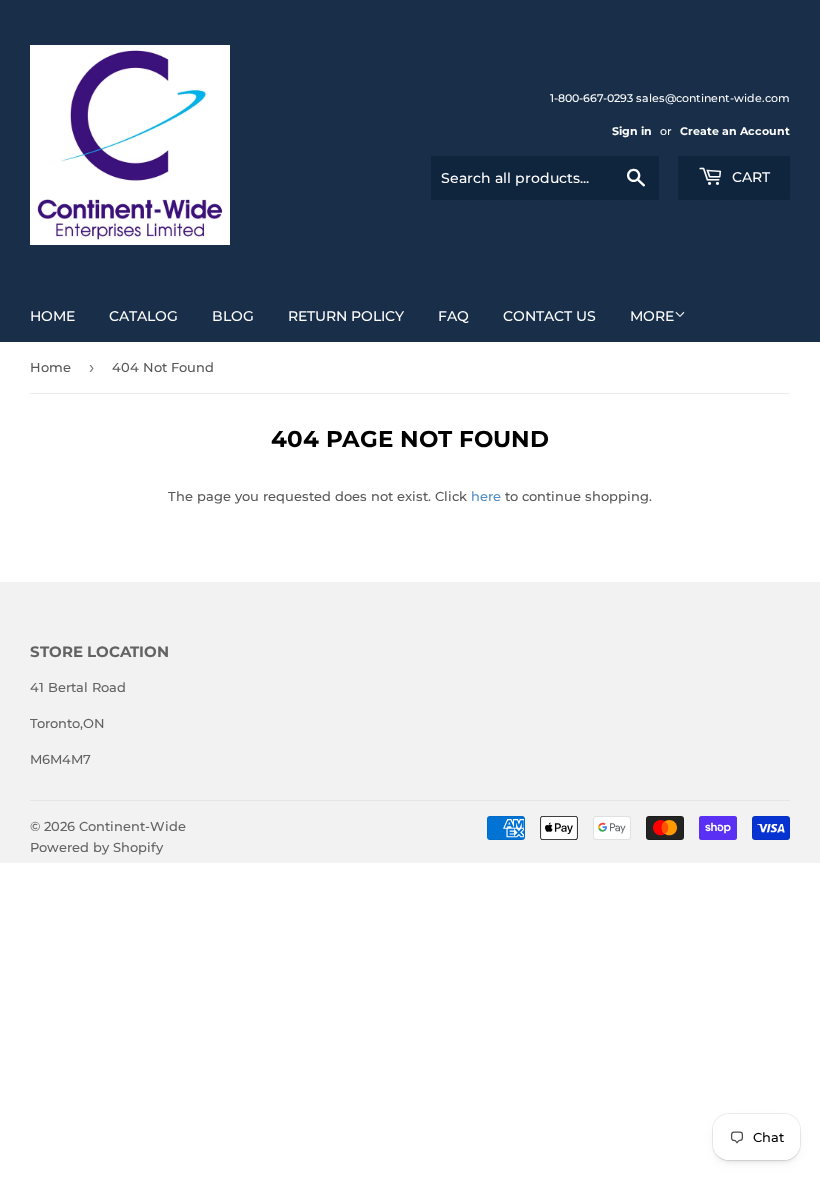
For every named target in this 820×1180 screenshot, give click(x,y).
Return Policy (346, 316)
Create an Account (735, 131)
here (486, 496)
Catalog (143, 316)
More (652, 316)
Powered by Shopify (96, 847)
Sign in (632, 131)
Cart (749, 177)
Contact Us (549, 316)
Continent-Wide (132, 826)
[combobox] (545, 178)
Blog (233, 316)
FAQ (453, 316)
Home (52, 316)
